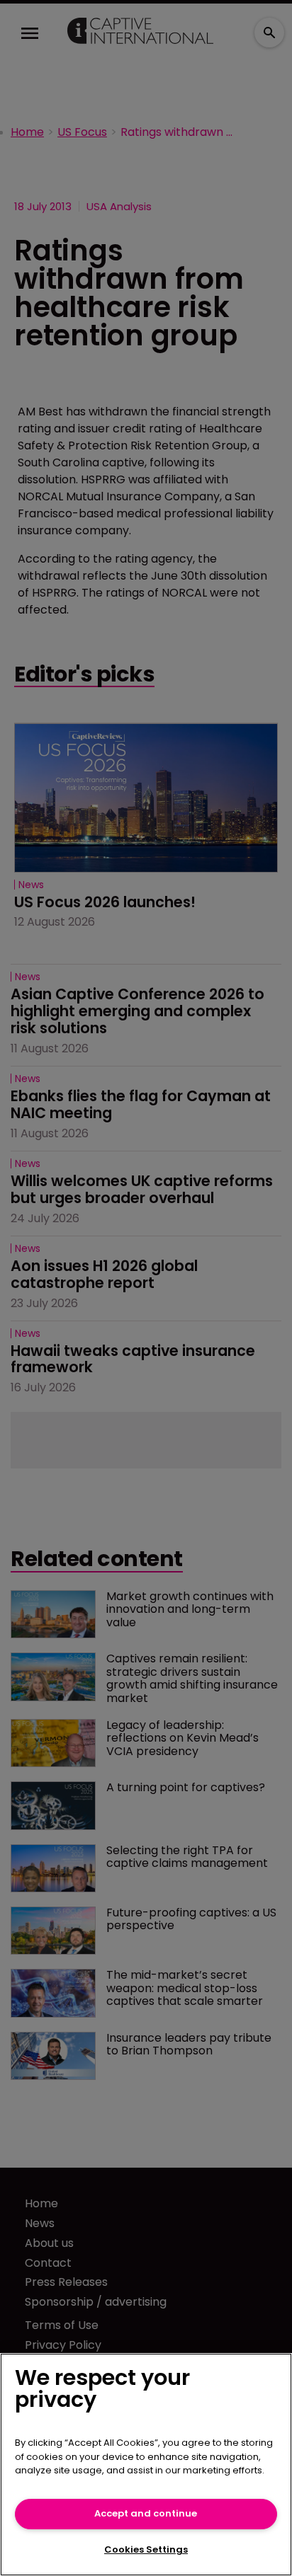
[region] (146, 2465)
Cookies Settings (146, 2549)
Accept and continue (146, 2513)
